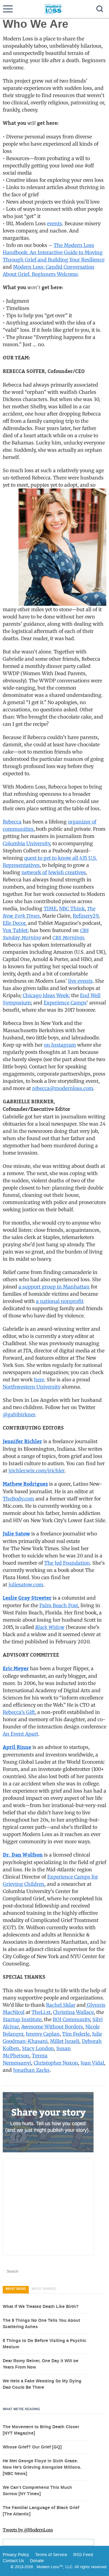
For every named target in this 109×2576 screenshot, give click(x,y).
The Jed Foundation (67, 1563)
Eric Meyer (16, 1669)
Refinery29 (86, 916)
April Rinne (17, 1747)
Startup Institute (22, 2019)
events (54, 223)
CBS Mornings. (69, 937)
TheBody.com (18, 1499)
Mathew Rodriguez (25, 1484)
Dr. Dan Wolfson (23, 1855)
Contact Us (13, 2561)
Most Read (16, 2289)
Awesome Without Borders (52, 2027)
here (39, 1380)
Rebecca (12, 822)
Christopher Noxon (56, 2063)
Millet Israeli (65, 2041)
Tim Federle (76, 2034)
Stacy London (38, 2048)
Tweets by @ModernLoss (28, 2530)
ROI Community (71, 2019)
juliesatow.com (26, 1585)
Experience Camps (65, 1003)
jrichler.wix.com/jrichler (36, 1471)
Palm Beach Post (59, 1605)
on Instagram (60, 1045)
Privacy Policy (16, 2555)
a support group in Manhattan (54, 1287)
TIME (50, 909)
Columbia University (26, 843)
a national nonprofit (60, 1301)
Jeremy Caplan (43, 2034)
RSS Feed (83, 2555)
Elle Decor (14, 923)
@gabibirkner (19, 1414)
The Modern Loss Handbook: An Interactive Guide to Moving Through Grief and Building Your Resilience (54, 252)
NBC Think (72, 909)
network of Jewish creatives (54, 872)
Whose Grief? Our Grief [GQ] (32, 2447)
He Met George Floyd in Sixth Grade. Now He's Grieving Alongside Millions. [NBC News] (42, 2467)
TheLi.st (41, 2012)
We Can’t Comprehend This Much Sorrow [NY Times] (37, 2491)
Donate (37, 2561)
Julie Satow (16, 1534)
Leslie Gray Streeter (27, 1598)
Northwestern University (32, 1387)
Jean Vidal (92, 2063)
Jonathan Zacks (31, 2070)
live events (80, 981)
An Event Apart (20, 1734)
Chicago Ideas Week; (46, 995)
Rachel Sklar (61, 2005)
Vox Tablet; (16, 930)
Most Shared (44, 2289)
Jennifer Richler (22, 1442)
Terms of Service (51, 2555)
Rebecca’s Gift (19, 1712)
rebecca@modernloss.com (63, 1088)
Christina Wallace (73, 2012)
